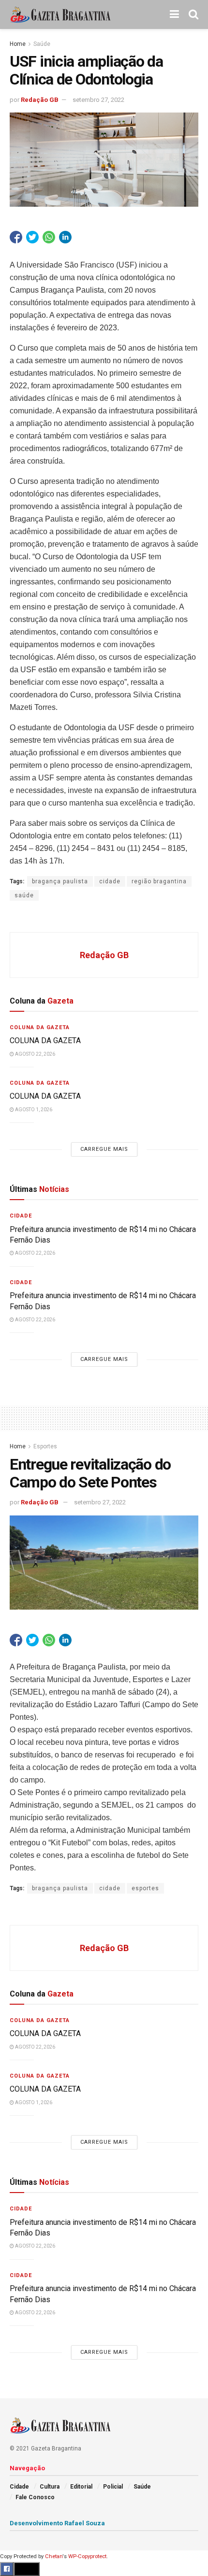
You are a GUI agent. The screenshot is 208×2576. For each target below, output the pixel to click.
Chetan (54, 2556)
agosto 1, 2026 (33, 1110)
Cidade (21, 1216)
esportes (145, 1888)
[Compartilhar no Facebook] (16, 237)
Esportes (45, 1446)
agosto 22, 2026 (35, 1054)
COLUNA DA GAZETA (45, 1040)
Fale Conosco (35, 2497)
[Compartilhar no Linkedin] (65, 237)
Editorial (81, 2487)
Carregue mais (104, 1149)
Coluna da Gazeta (40, 1027)
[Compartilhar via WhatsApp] (49, 237)
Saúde (42, 44)
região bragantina (159, 881)
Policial (113, 2487)
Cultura (50, 2487)
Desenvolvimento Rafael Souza (57, 2523)
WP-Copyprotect (87, 2556)
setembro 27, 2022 (98, 100)
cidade (110, 881)
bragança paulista (60, 881)
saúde (24, 895)
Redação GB (40, 100)
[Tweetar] (32, 237)
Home (18, 44)
